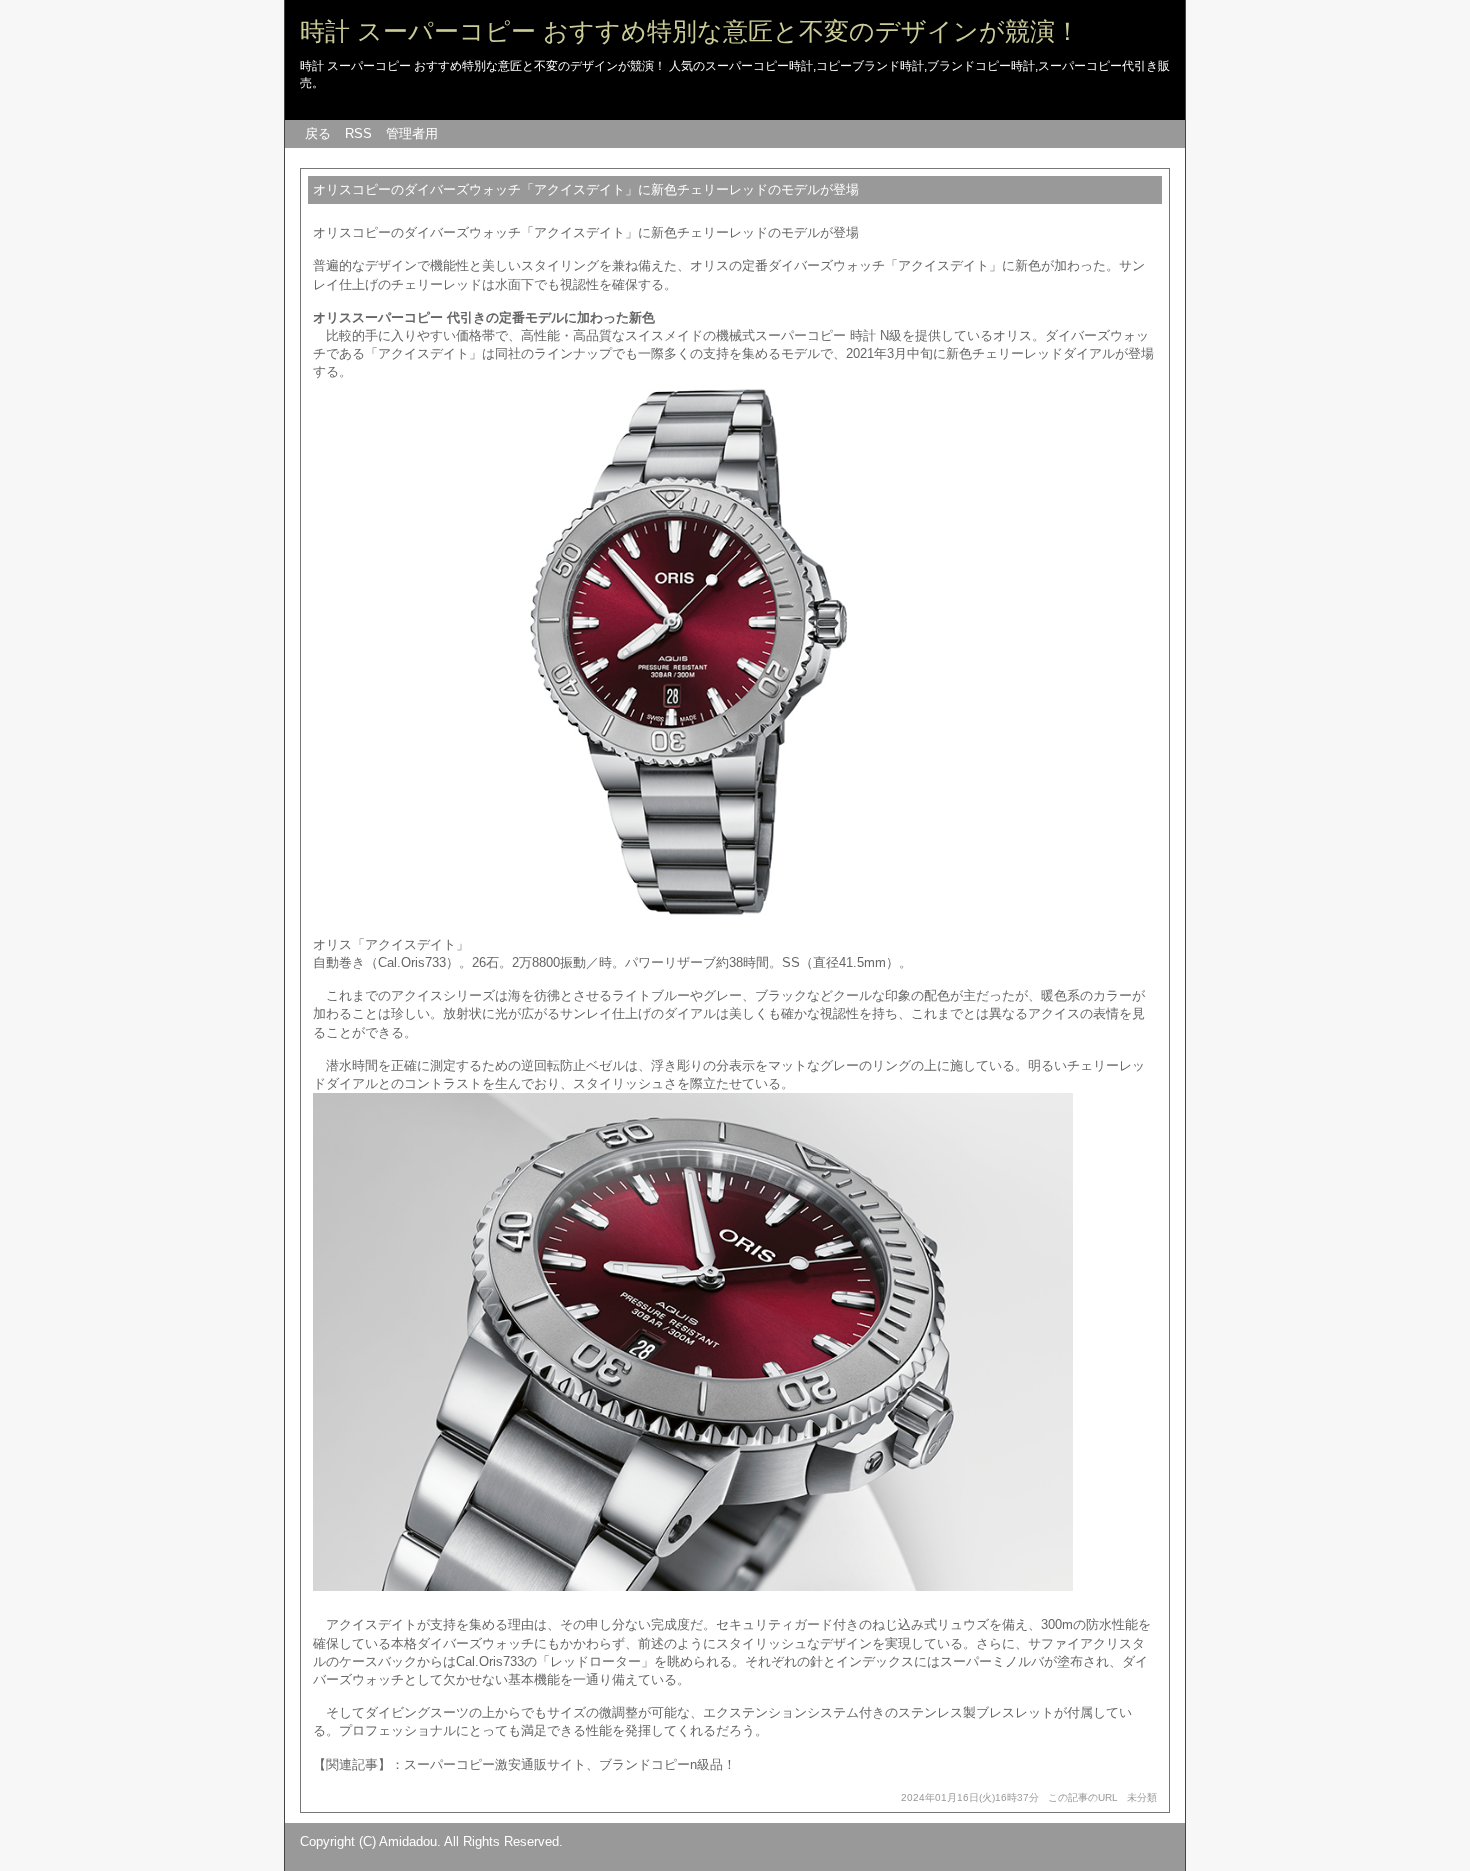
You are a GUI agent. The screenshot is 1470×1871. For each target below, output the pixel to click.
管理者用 (412, 133)
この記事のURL (1083, 1797)
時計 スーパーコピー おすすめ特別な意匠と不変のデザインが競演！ (690, 31)
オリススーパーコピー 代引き (399, 317)
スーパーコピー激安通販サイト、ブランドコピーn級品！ (570, 1764)
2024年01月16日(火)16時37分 (970, 1797)
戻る (318, 133)
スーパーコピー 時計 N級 (828, 335)
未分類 (1142, 1797)
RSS (358, 133)
